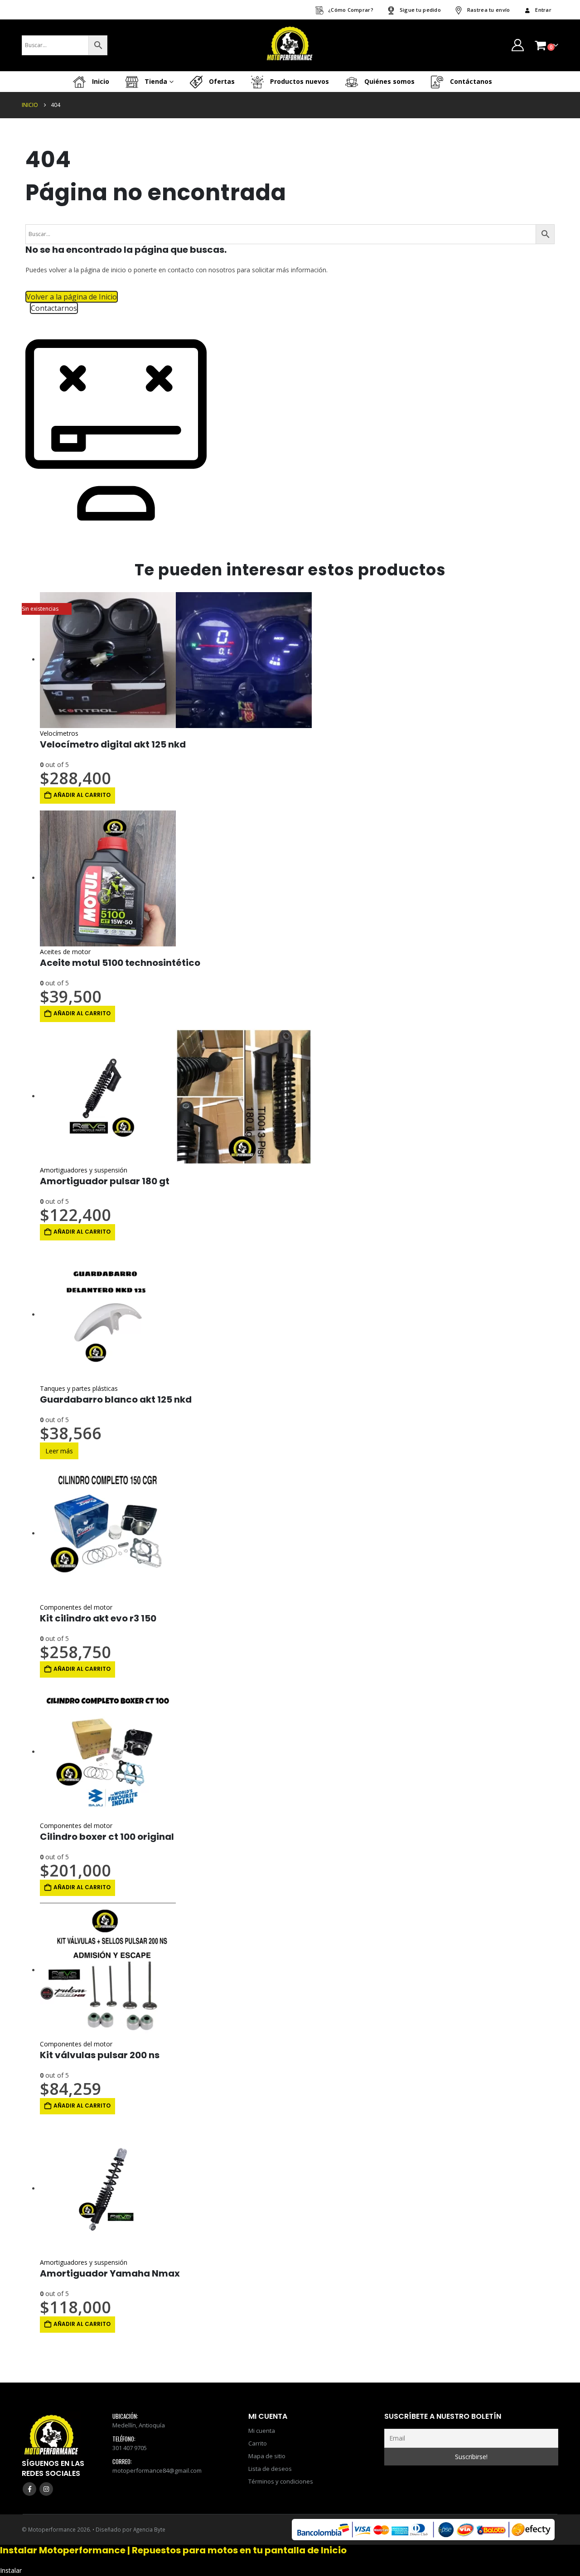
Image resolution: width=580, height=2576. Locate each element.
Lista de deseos (270, 2469)
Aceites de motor (65, 952)
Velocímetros (59, 733)
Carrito (258, 2443)
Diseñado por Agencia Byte (130, 2529)
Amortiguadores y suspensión (84, 1170)
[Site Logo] (290, 45)
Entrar (543, 10)
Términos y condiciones (281, 2481)
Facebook (29, 2489)
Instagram (46, 2489)
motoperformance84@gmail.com (157, 2470)
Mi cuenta (262, 2431)
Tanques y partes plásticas (79, 1388)
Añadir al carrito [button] (82, 795)
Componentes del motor (76, 1607)
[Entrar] (517, 45)
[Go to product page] (297, 660)
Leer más (59, 1451)
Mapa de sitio (267, 2456)
